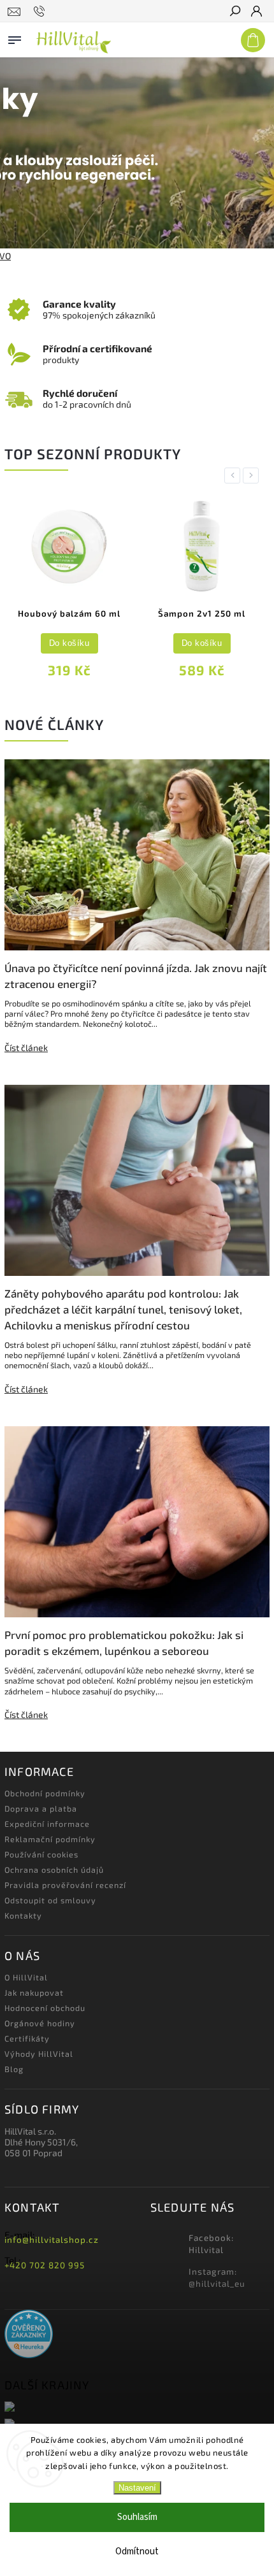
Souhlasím (137, 2517)
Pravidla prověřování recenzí (65, 1885)
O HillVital (26, 1977)
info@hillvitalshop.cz (52, 2240)
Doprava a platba (41, 1808)
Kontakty (23, 1915)
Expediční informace (47, 1824)
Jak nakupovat (34, 1993)
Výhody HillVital (39, 2054)
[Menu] (15, 38)
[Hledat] (234, 12)
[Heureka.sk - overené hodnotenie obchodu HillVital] (29, 2335)
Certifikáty (27, 2038)
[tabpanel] (118, 591)
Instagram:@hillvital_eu (217, 2278)
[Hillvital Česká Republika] (137, 2408)
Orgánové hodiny (40, 2023)
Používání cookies (41, 1854)
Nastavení (137, 2488)
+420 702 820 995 (45, 2265)
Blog (14, 2069)
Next (253, 476)
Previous (234, 476)
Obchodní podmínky (45, 1793)
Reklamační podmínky (50, 1839)
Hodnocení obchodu (45, 2008)
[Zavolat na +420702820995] (41, 11)
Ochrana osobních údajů (54, 1870)
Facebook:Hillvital (211, 2244)
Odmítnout (137, 2551)
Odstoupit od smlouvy (50, 1900)
